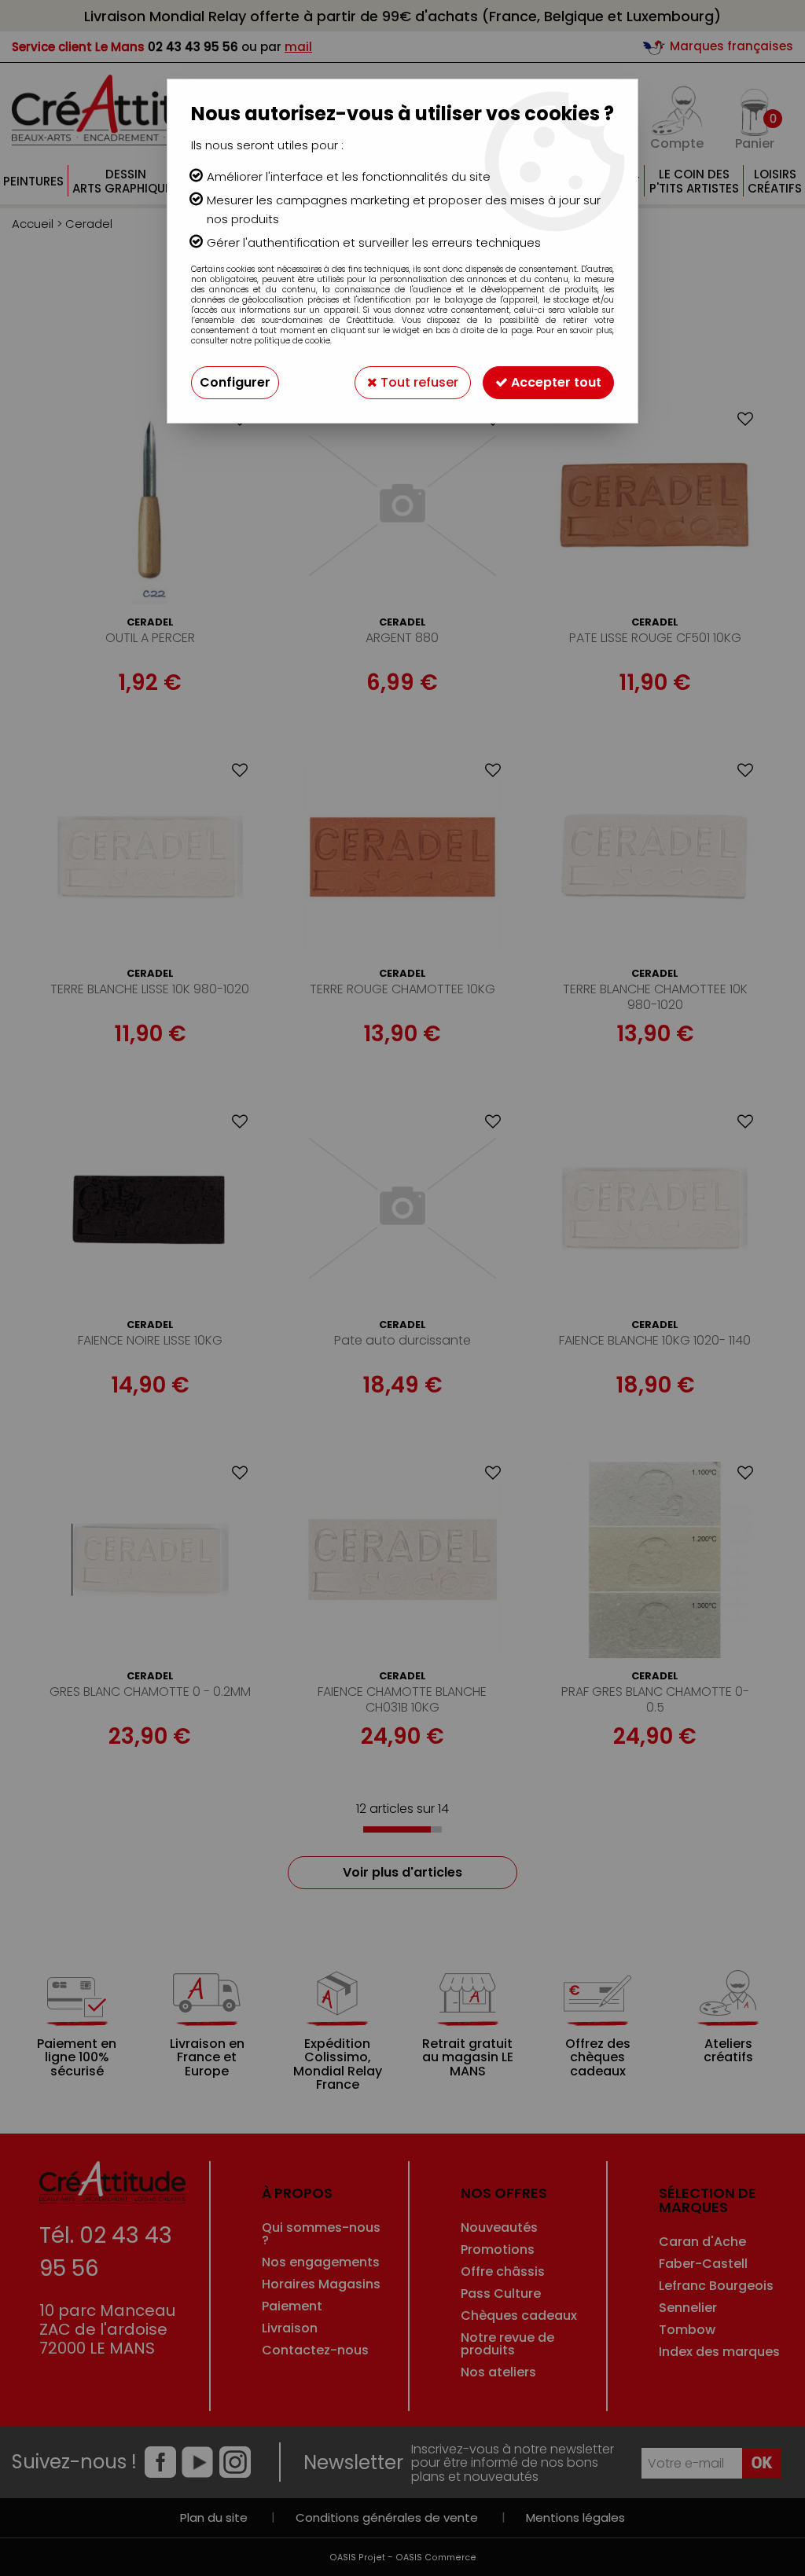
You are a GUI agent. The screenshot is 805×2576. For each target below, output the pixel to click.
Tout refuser (418, 382)
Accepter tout (555, 382)
